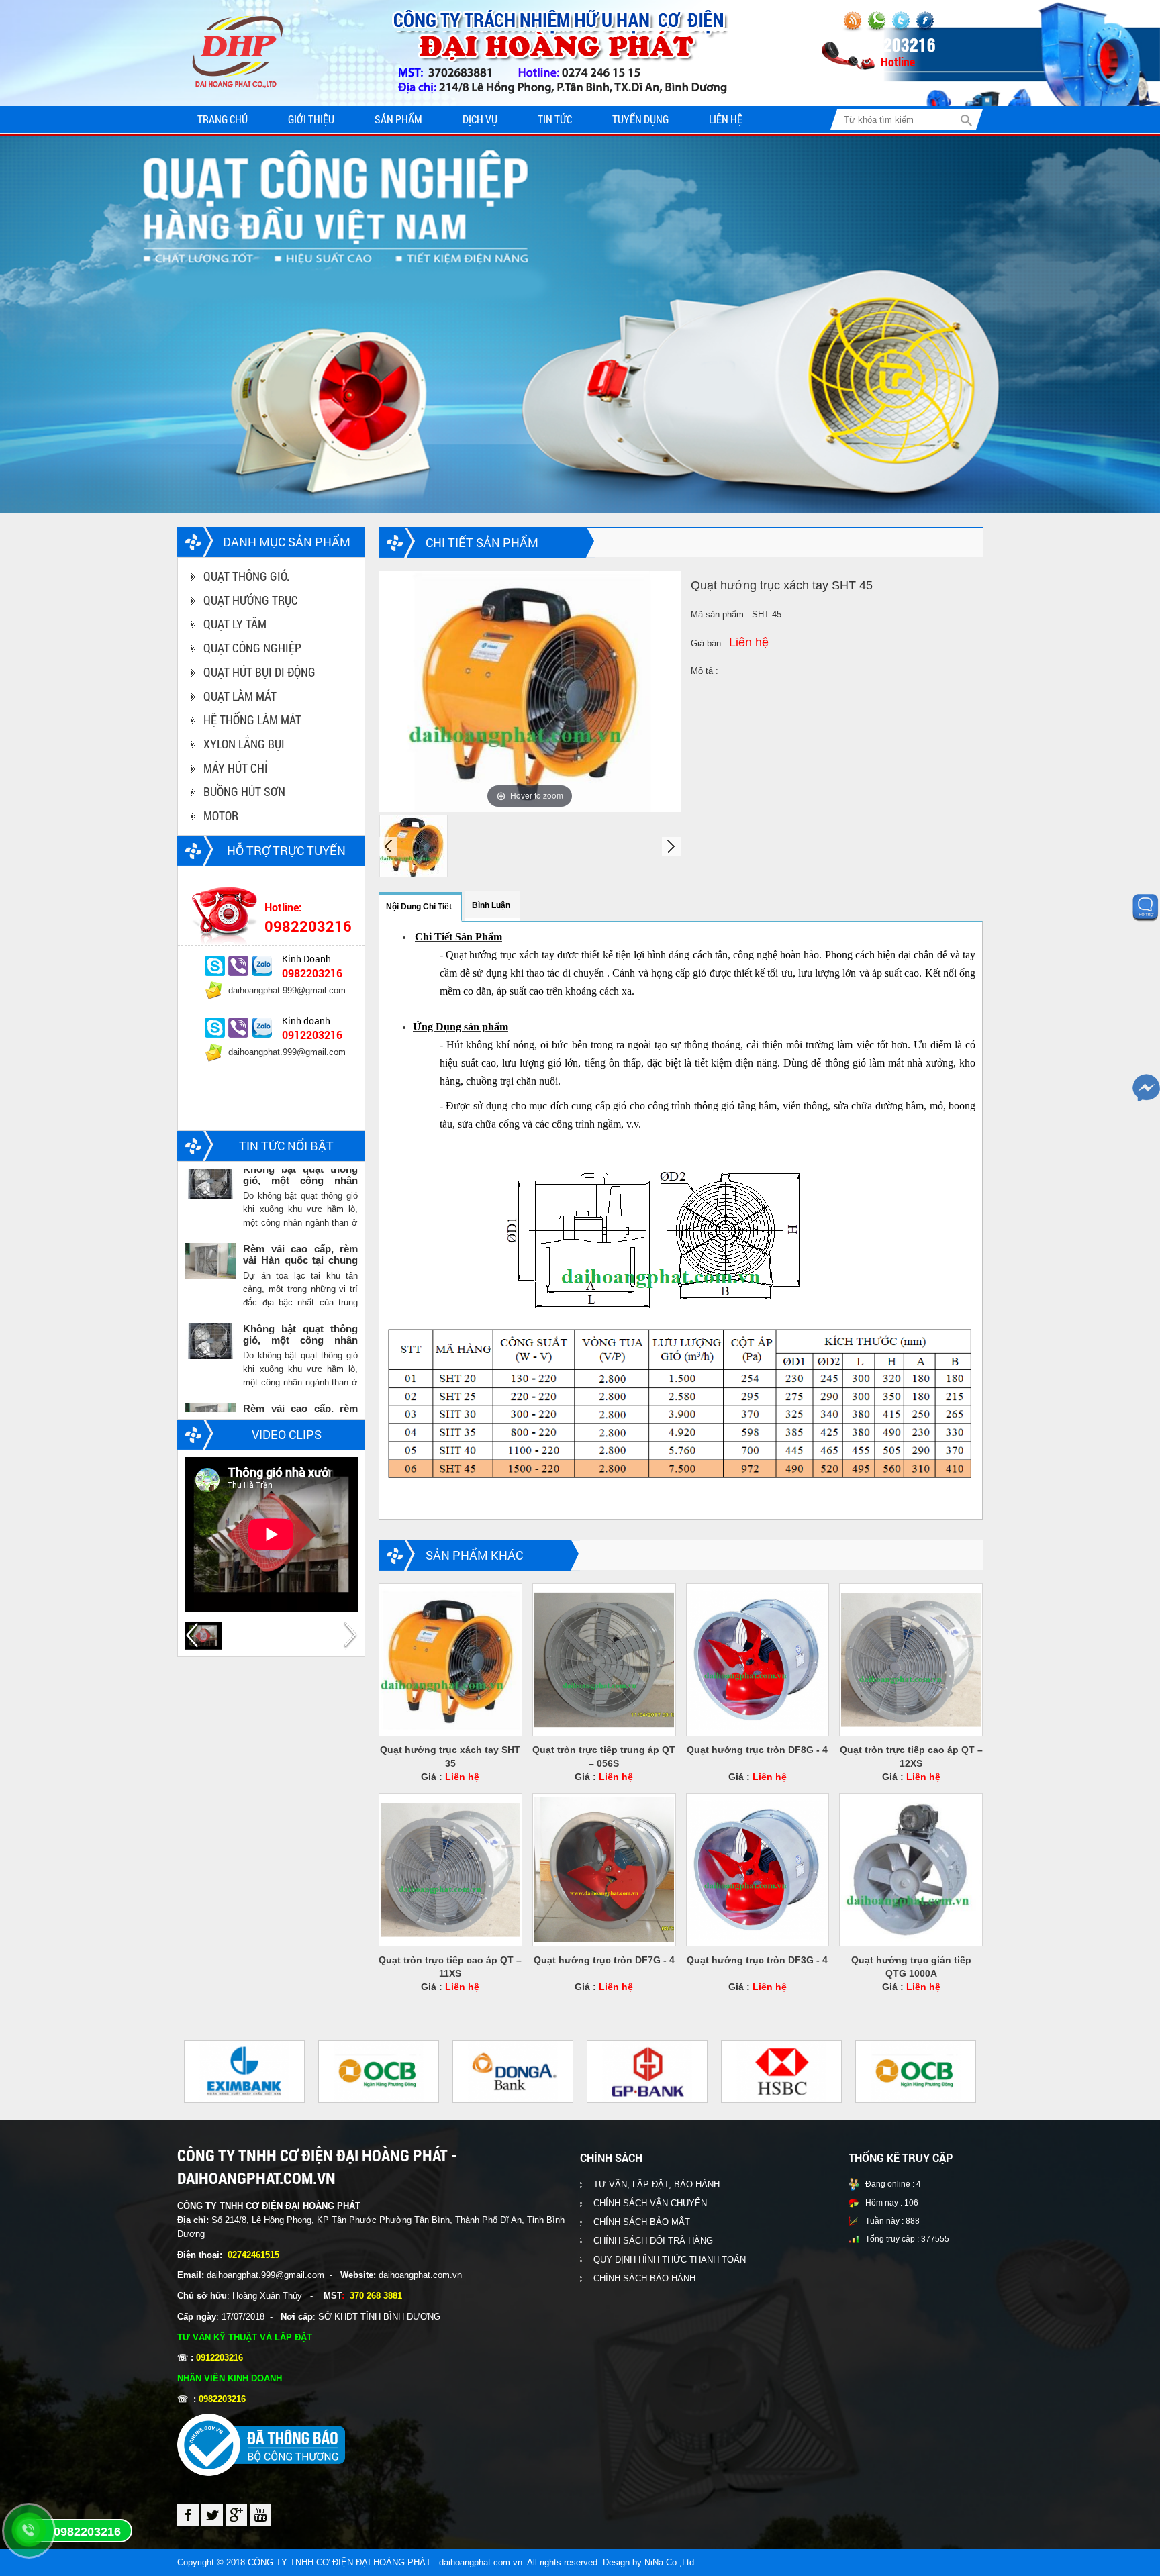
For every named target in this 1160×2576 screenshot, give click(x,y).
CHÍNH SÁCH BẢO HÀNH (644, 2278)
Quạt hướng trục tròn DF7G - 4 (604, 1960)
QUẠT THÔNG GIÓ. (246, 576)
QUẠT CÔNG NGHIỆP (252, 648)
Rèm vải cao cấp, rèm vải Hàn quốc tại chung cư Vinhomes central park (300, 1181)
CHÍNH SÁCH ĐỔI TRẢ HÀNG (653, 2241)
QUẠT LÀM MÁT (240, 696)
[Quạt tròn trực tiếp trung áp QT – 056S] (604, 1659)
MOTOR (221, 815)
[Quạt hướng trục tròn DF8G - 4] (758, 1659)
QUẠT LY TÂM (235, 624)
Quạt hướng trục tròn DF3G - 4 (757, 1960)
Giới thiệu (311, 119)
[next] (671, 846)
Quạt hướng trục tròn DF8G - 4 (757, 1750)
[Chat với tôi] (215, 966)
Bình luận (491, 905)
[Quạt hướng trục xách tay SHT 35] (450, 1659)
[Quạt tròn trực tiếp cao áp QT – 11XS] (450, 1870)
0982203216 (87, 2532)
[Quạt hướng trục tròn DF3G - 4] (758, 1870)
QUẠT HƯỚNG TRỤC (251, 600)
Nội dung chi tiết (419, 907)
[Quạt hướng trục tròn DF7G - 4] (604, 1870)
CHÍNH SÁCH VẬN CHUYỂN (650, 2203)
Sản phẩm (398, 119)
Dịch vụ (480, 119)
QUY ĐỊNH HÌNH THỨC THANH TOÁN (670, 2260)
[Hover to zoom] (530, 690)
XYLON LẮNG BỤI (244, 744)
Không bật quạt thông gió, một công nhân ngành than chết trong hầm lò (300, 1260)
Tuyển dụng (640, 119)
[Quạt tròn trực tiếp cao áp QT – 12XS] (911, 1659)
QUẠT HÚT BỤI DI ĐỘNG (259, 672)
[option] (271, 976)
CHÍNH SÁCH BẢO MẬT (642, 2222)
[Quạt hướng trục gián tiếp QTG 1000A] (911, 1870)
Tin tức (555, 119)
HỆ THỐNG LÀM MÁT (252, 720)
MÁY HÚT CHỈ (236, 768)
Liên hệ (726, 119)
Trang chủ (223, 119)
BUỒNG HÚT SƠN (244, 791)
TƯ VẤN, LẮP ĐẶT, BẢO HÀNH (657, 2184)
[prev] (388, 846)
